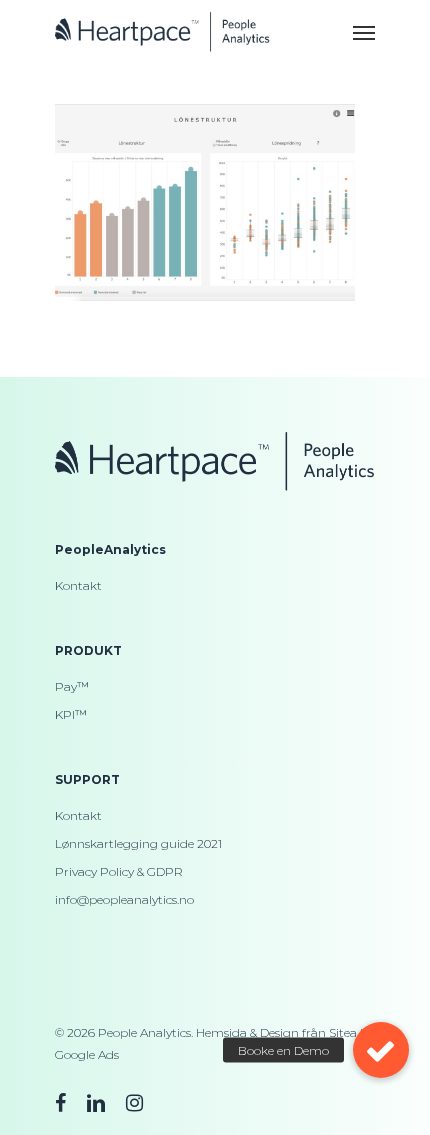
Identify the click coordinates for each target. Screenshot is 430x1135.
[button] (381, 1050)
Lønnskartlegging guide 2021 (138, 843)
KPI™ (71, 714)
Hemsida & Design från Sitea (276, 1032)
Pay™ (72, 686)
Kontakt (78, 585)
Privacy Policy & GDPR (119, 871)
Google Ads (87, 1054)
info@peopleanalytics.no (124, 899)
